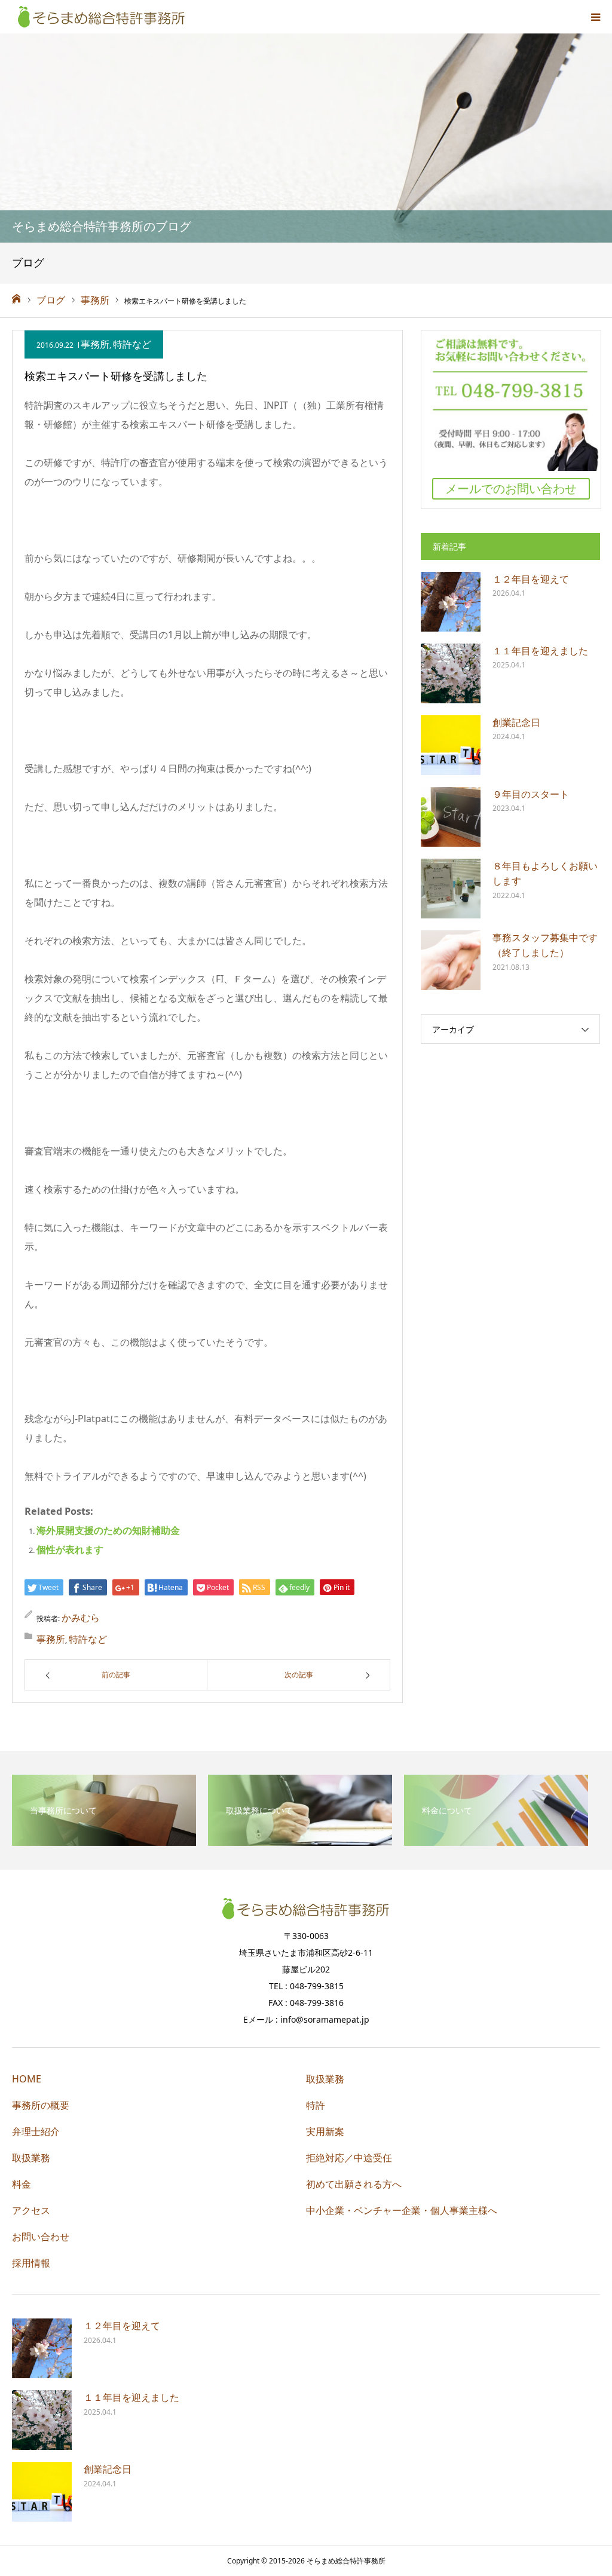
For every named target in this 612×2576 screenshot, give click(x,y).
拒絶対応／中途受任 (349, 2158)
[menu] (595, 17)
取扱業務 (31, 2158)
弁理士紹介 (36, 2131)
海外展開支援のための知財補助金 (108, 1530)
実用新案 (325, 2131)
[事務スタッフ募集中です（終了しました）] (451, 960)
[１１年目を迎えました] (451, 673)
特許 (316, 2105)
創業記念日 (516, 722)
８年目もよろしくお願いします (545, 874)
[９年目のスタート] (451, 817)
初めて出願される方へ (354, 2184)
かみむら (81, 1618)
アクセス (31, 2210)
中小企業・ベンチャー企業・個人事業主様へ (402, 2210)
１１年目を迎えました (540, 651)
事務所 (95, 344)
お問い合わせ (41, 2237)
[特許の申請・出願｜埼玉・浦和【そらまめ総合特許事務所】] (102, 17)
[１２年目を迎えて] (451, 602)
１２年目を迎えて (531, 579)
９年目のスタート (531, 794)
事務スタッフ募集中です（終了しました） (545, 945)
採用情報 (31, 2263)
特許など (132, 344)
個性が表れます (70, 1549)
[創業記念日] (451, 745)
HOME (27, 2079)
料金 (22, 2184)
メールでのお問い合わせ (511, 488)
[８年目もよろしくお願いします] (451, 889)
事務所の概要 (41, 2105)
